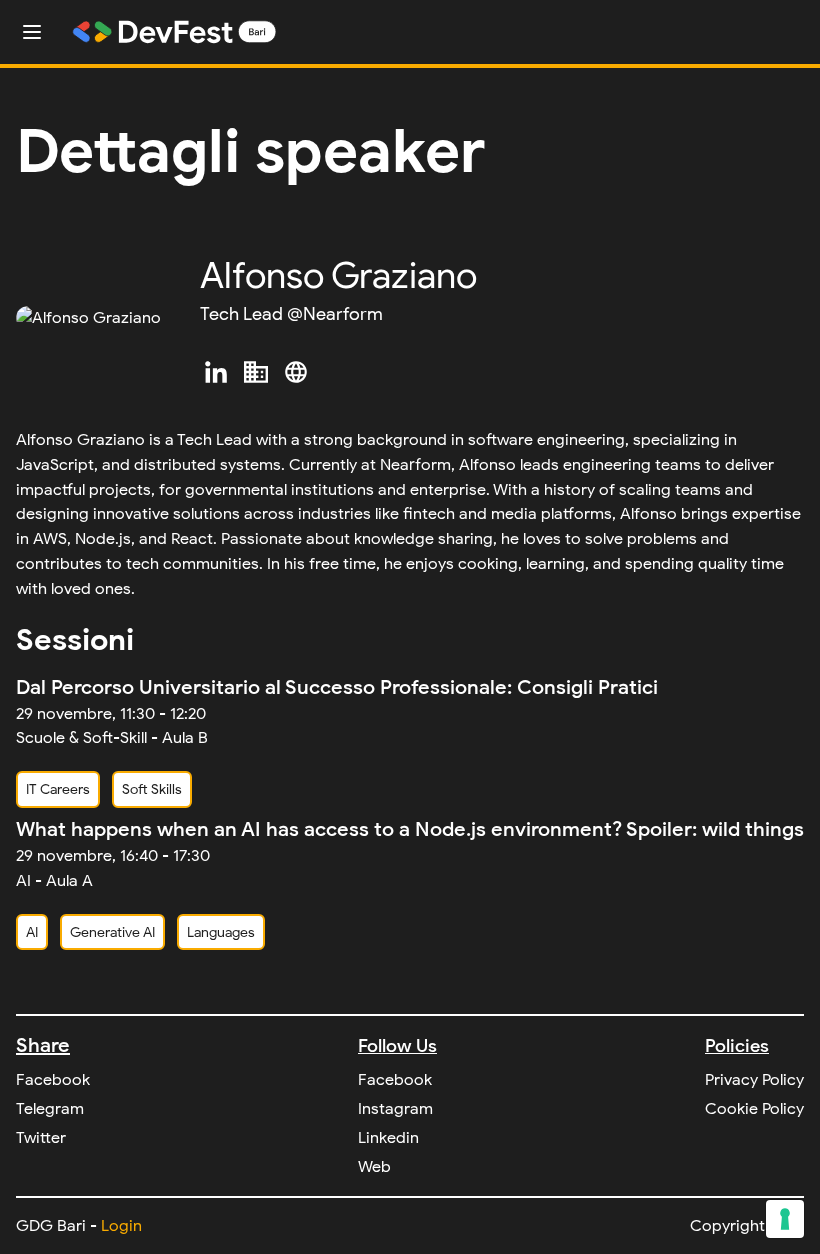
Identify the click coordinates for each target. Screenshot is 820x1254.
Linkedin (388, 1138)
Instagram (395, 1109)
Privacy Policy (754, 1080)
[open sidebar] (32, 32)
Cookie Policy (754, 1109)
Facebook (53, 1080)
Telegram (50, 1109)
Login (121, 1226)
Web (374, 1167)
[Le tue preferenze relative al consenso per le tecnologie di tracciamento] (785, 1219)
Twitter (41, 1138)
